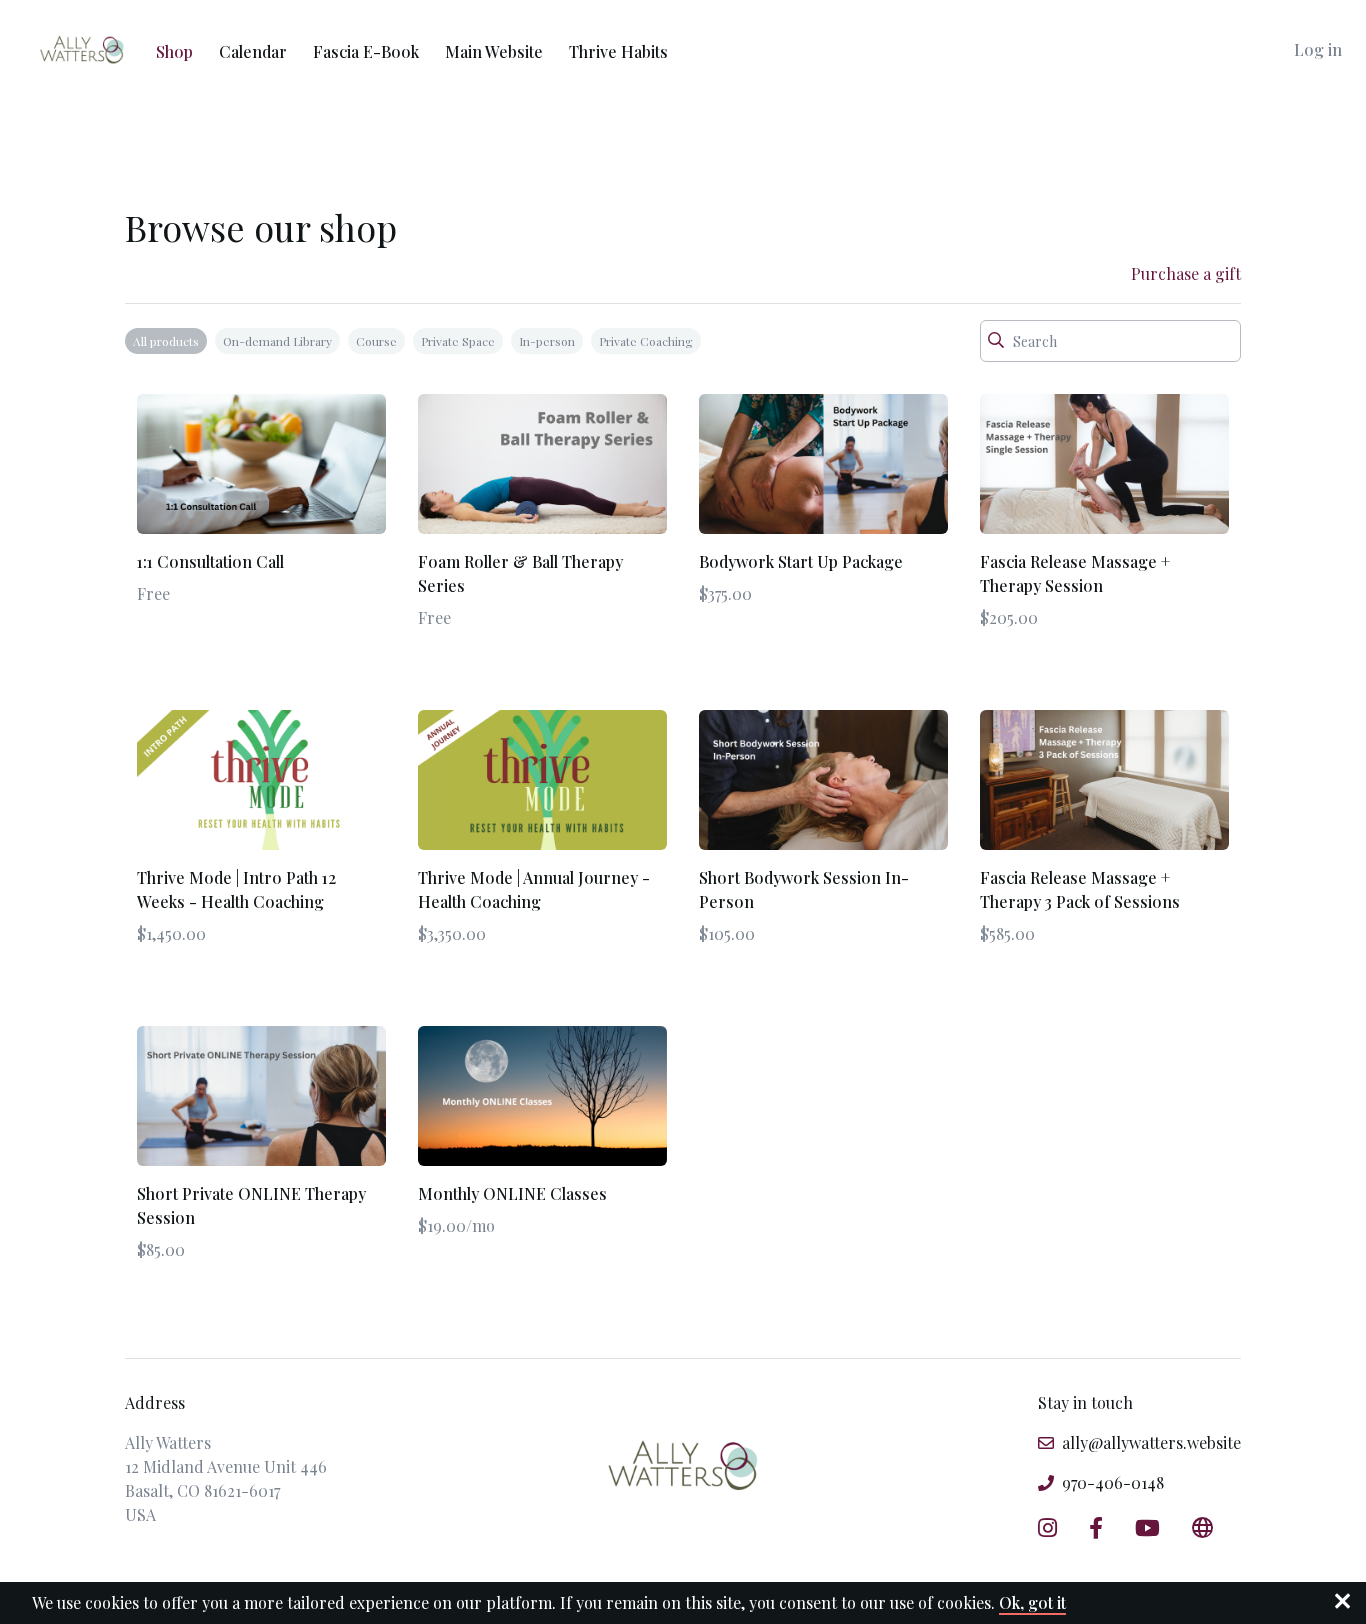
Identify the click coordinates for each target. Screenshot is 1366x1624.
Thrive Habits (618, 51)
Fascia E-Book (366, 51)
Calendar (253, 51)
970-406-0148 (1113, 1482)
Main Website (494, 51)
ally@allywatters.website (1151, 1442)
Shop (174, 51)
